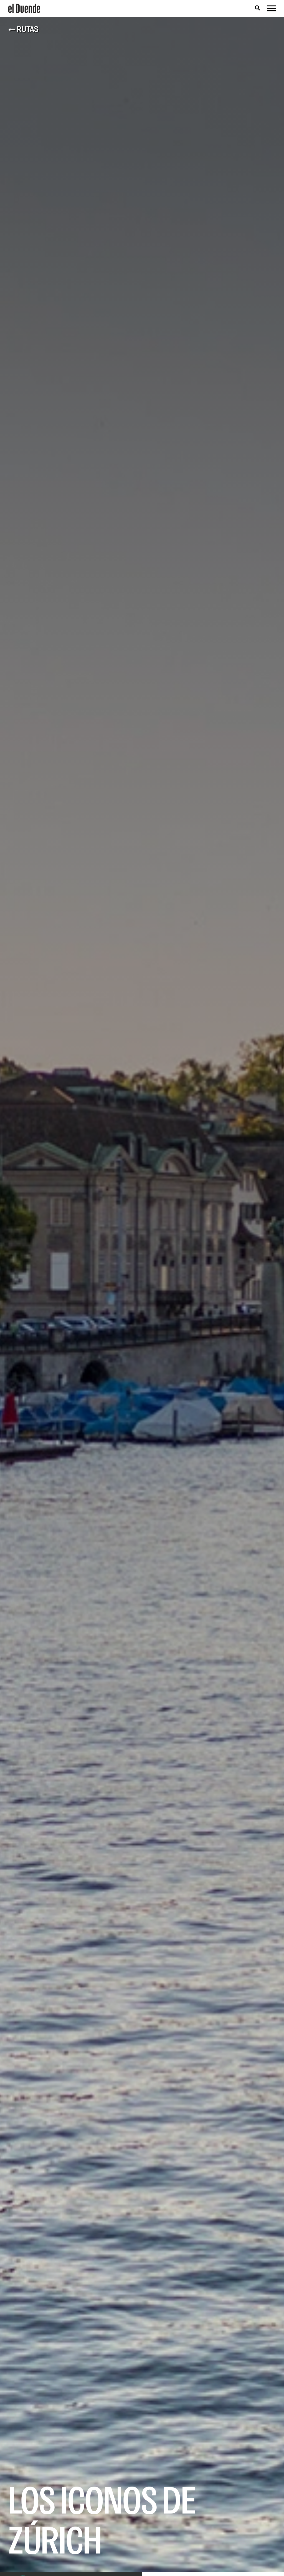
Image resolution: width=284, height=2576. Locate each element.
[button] (257, 8)
